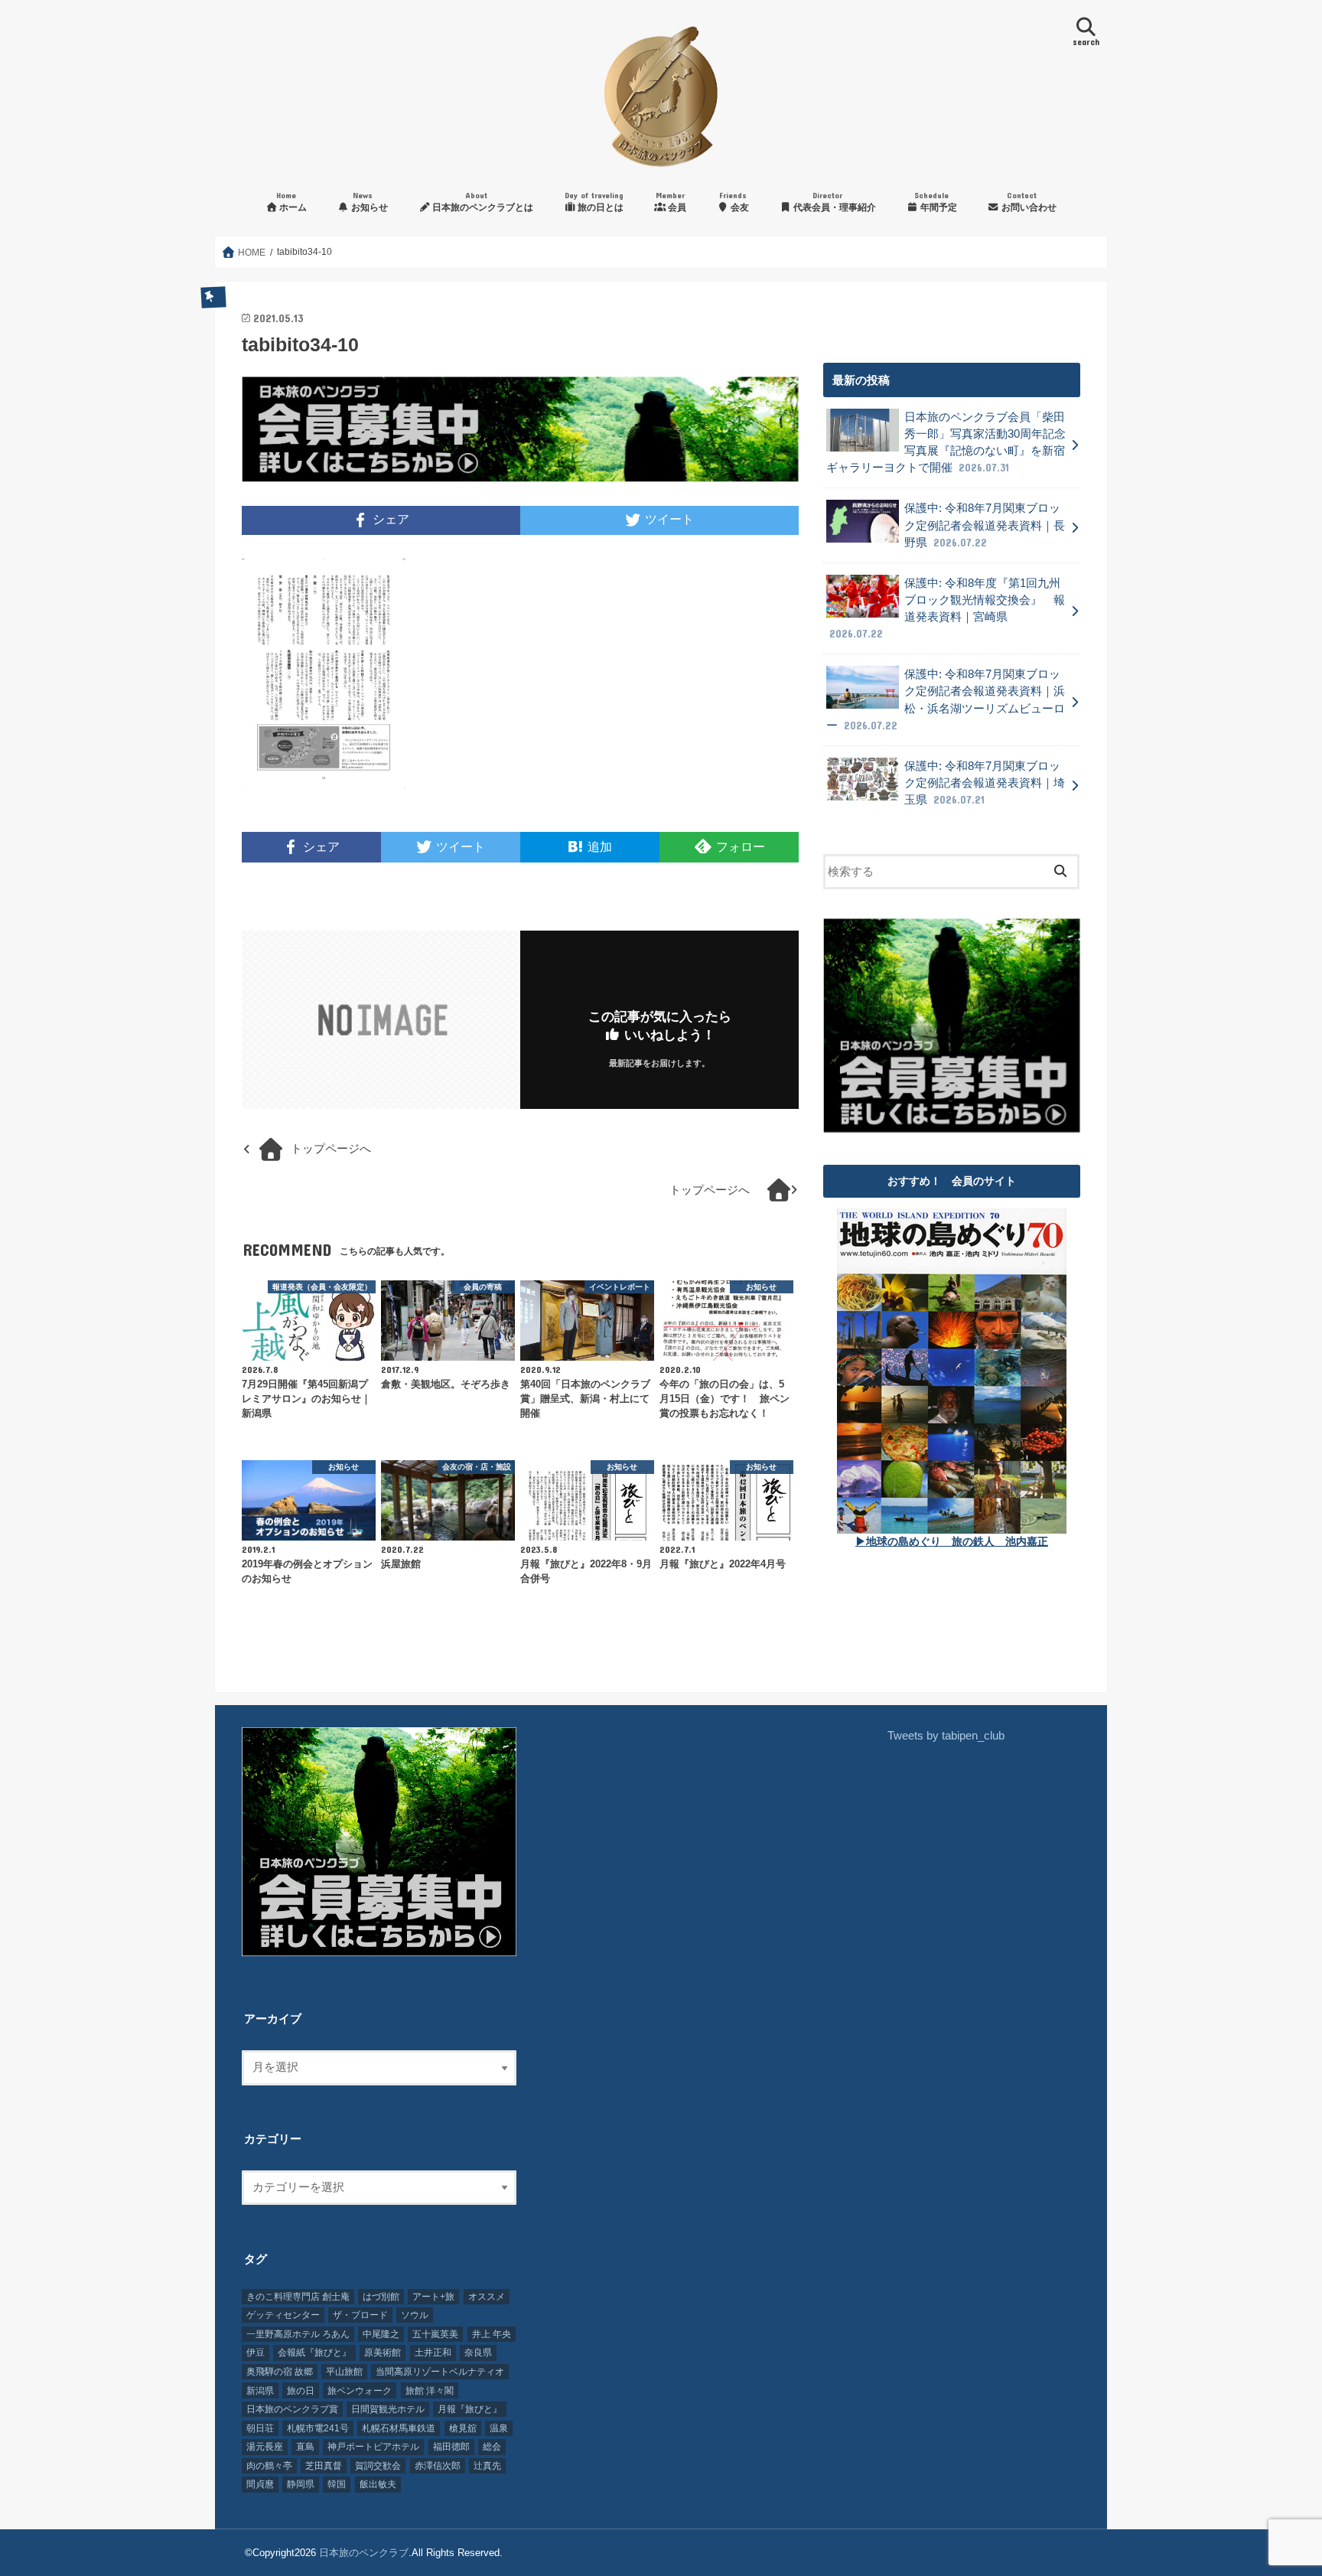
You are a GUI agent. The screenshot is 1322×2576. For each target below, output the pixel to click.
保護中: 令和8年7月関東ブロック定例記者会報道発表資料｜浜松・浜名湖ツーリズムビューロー (946, 700)
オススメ (487, 2297)
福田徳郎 (451, 2447)
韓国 (337, 2484)
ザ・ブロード (360, 2315)
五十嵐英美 (435, 2334)
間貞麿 (260, 2484)
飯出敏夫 (378, 2484)
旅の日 (301, 2391)
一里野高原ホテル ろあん (298, 2334)
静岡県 (301, 2484)
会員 (671, 202)
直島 (305, 2447)
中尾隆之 (381, 2334)
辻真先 (487, 2466)
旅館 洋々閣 (430, 2391)
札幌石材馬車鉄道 (399, 2428)
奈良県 (478, 2353)
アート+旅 (433, 2297)
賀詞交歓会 (378, 2466)
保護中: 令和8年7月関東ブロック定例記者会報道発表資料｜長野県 (985, 525)
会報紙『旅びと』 (314, 2353)
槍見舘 (463, 2428)
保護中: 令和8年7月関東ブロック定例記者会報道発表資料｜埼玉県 (985, 783)
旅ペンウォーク (360, 2391)
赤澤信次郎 (438, 2466)
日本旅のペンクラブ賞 (292, 2409)
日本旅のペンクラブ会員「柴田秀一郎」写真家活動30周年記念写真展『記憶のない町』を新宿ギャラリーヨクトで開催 (946, 443)
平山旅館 (344, 2372)
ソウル (415, 2315)
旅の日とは (594, 202)
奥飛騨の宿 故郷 (280, 2372)
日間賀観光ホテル (388, 2409)
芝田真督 (324, 2466)
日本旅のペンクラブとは (482, 202)
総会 (492, 2447)
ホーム (291, 202)
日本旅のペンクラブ (364, 2553)
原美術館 (383, 2353)
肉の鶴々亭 (269, 2466)
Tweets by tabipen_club (946, 1736)
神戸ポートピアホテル (373, 2447)
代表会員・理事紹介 (834, 202)
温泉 (499, 2428)
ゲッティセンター (283, 2315)
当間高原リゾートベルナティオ (440, 2372)
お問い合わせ (1028, 202)
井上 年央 (492, 2334)
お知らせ (368, 202)
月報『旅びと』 (470, 2409)
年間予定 (936, 202)
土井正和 (433, 2353)
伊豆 (256, 2353)
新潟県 (260, 2391)
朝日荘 (260, 2428)
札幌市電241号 (318, 2428)
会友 (734, 202)
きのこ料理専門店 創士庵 (298, 2297)
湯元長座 (265, 2447)
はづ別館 (381, 2297)
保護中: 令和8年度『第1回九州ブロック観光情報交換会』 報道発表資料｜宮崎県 (947, 609)
